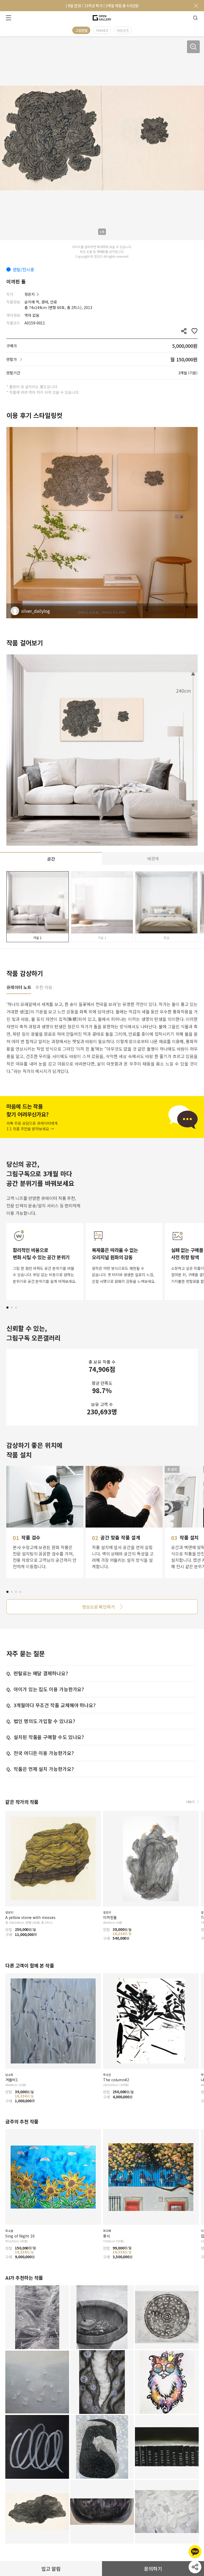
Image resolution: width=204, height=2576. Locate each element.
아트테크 (102, 30)
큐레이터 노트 (19, 988)
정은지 (30, 294)
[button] (7, 1308)
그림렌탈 (81, 30)
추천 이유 (44, 988)
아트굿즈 (123, 30)
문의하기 (153, 2569)
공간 (51, 859)
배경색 (153, 858)
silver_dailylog (36, 611)
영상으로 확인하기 (98, 1607)
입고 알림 (51, 2569)
